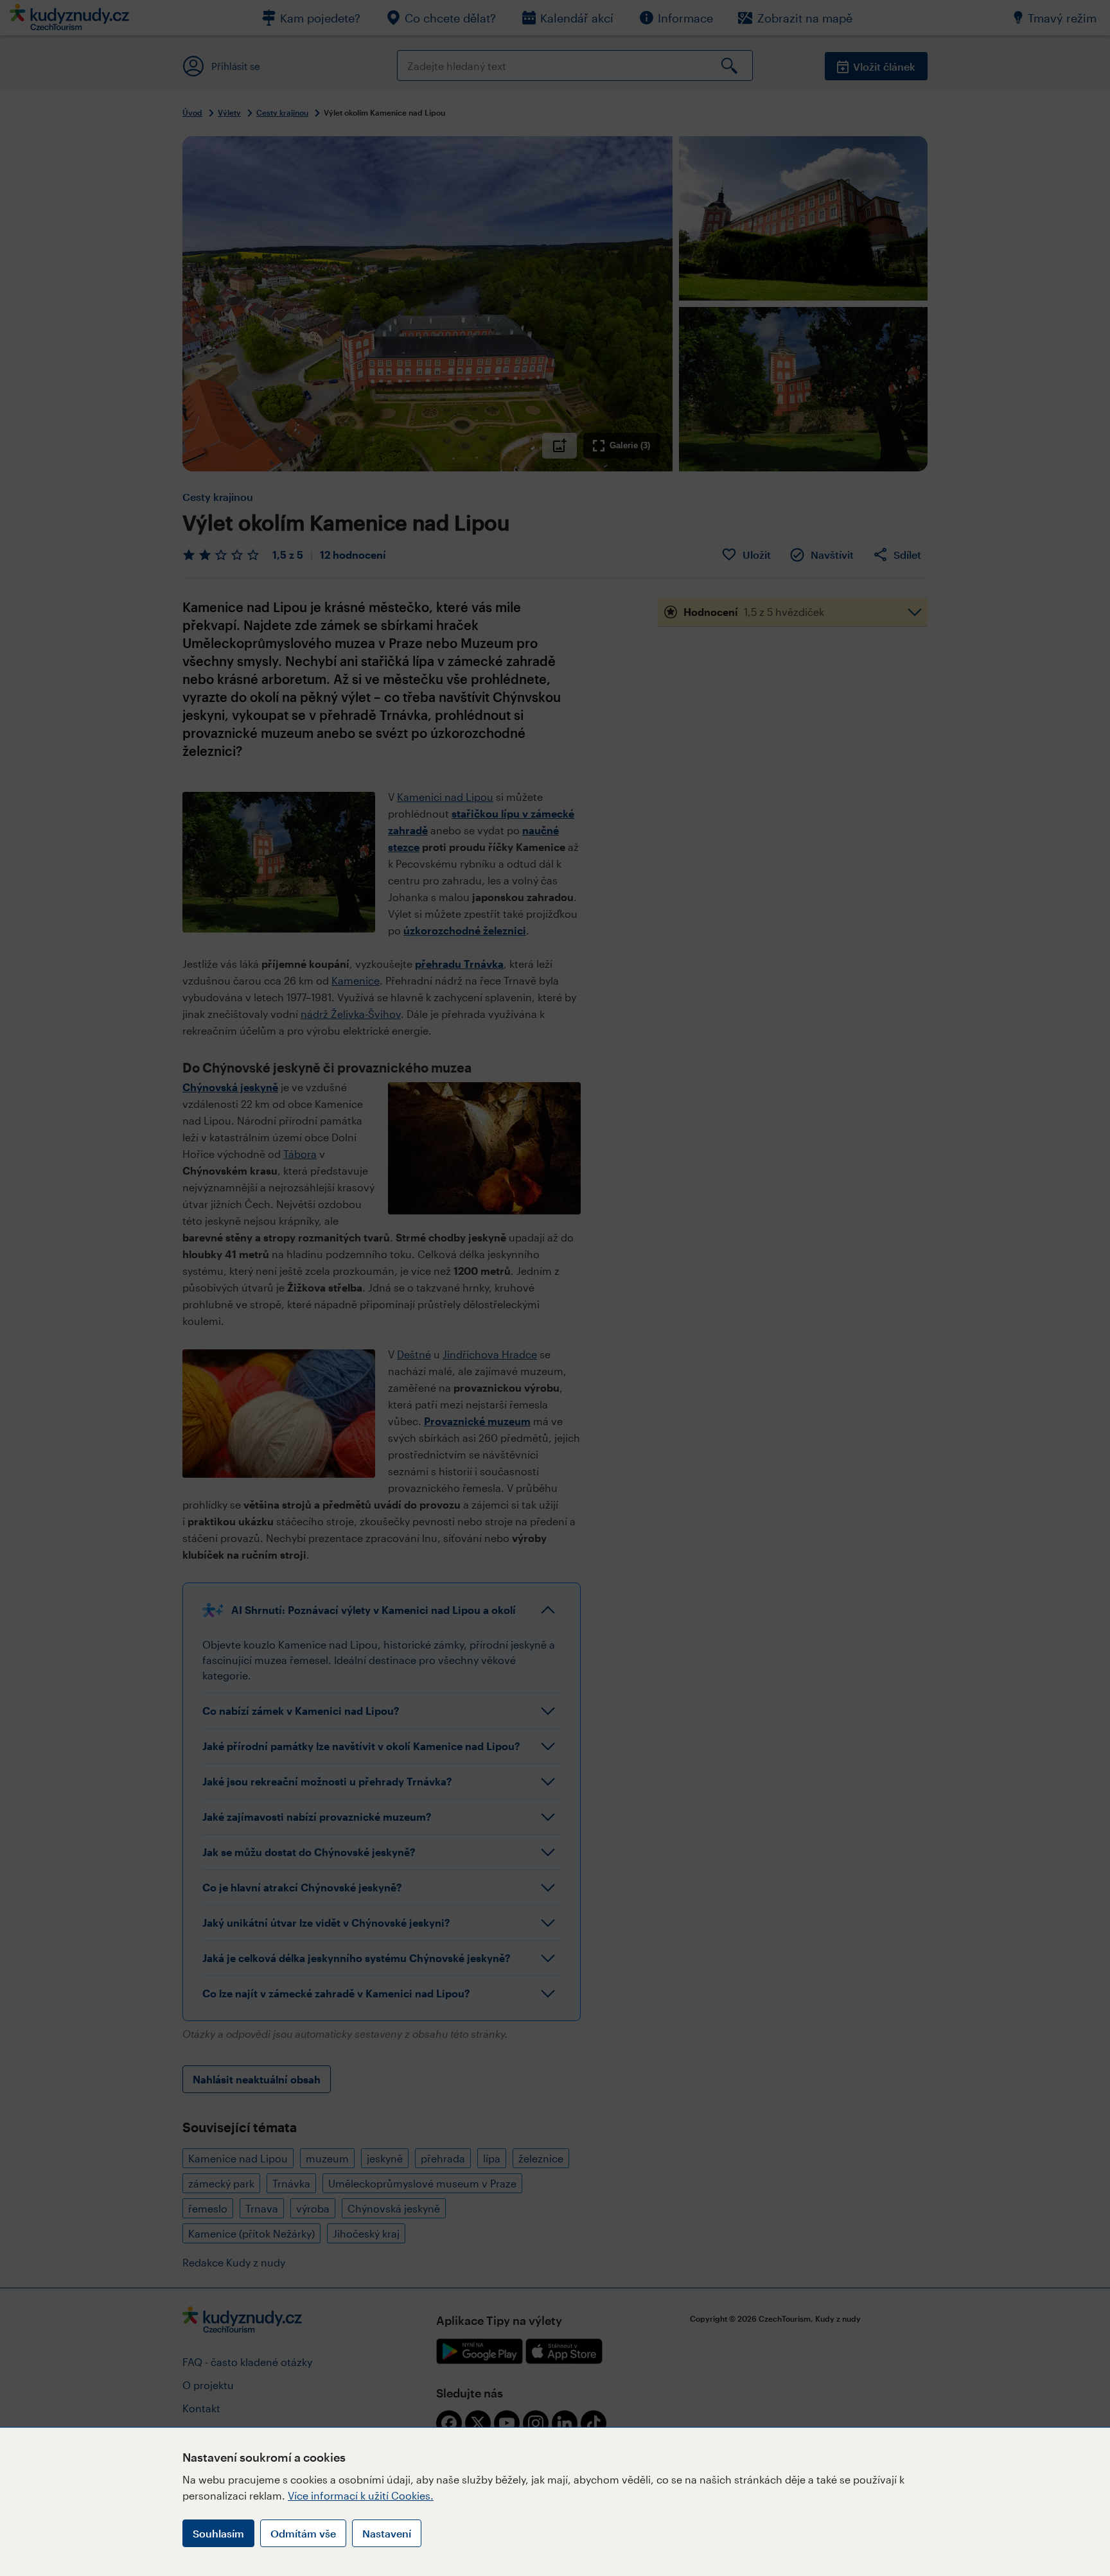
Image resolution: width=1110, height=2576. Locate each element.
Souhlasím (218, 2533)
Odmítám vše (303, 2533)
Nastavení (387, 2533)
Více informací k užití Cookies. (361, 2495)
